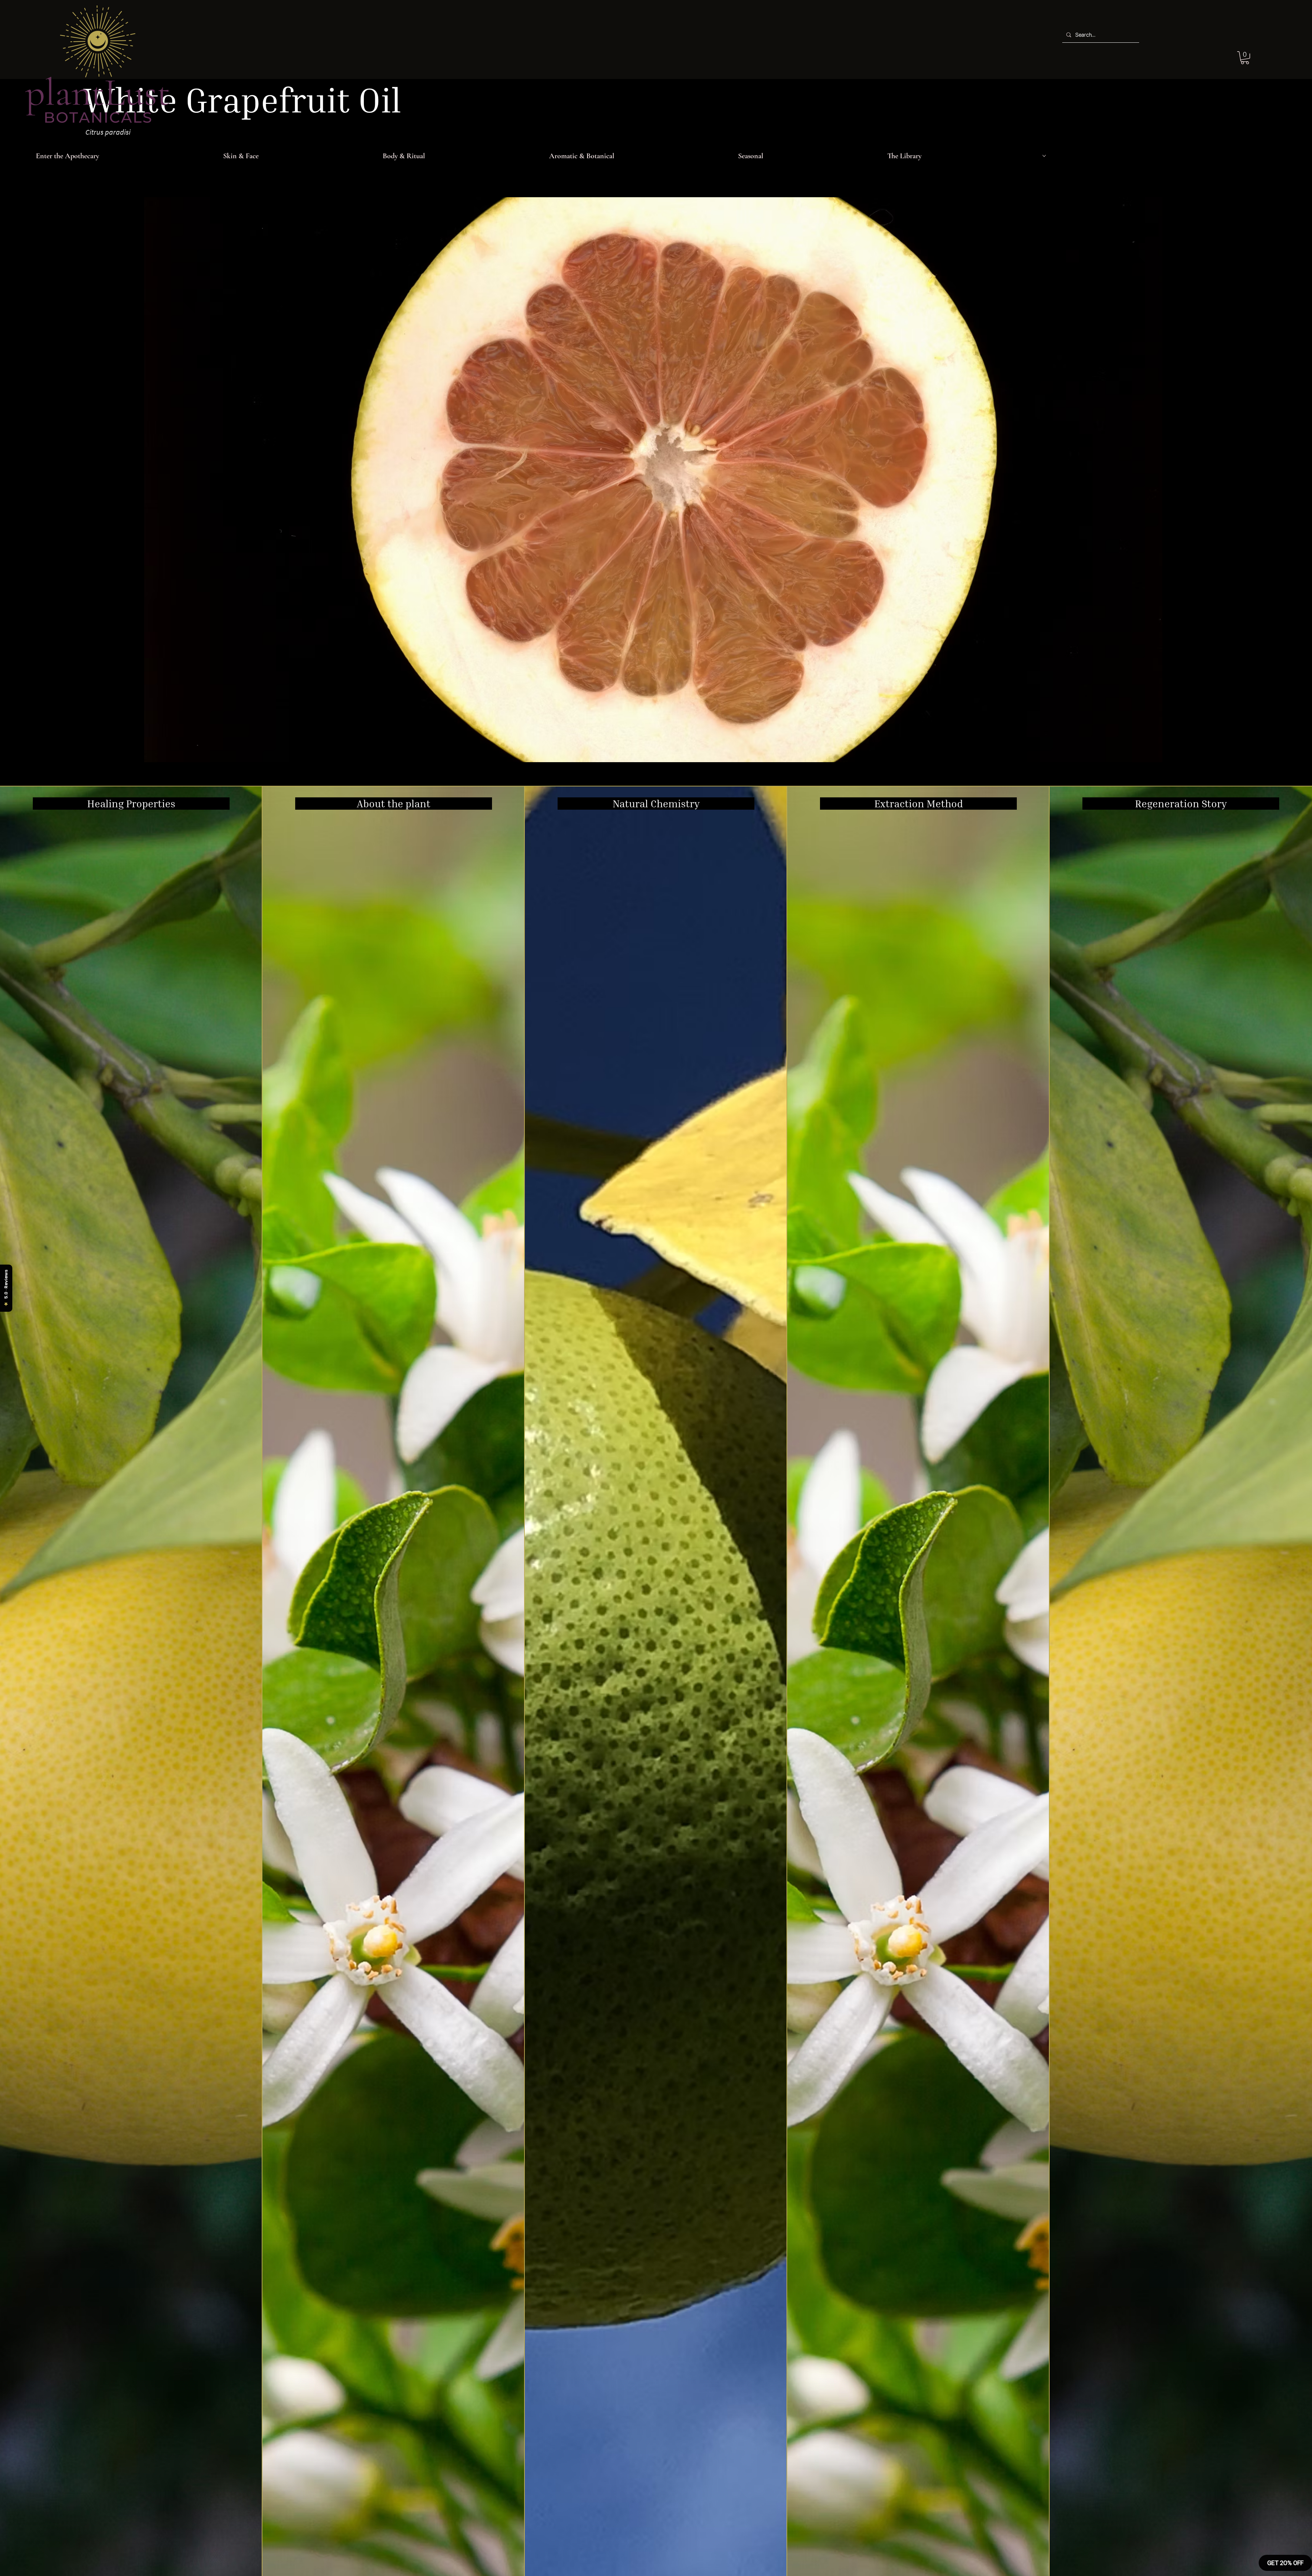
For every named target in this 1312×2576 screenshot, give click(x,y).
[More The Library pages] (1044, 156)
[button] (1245, 58)
